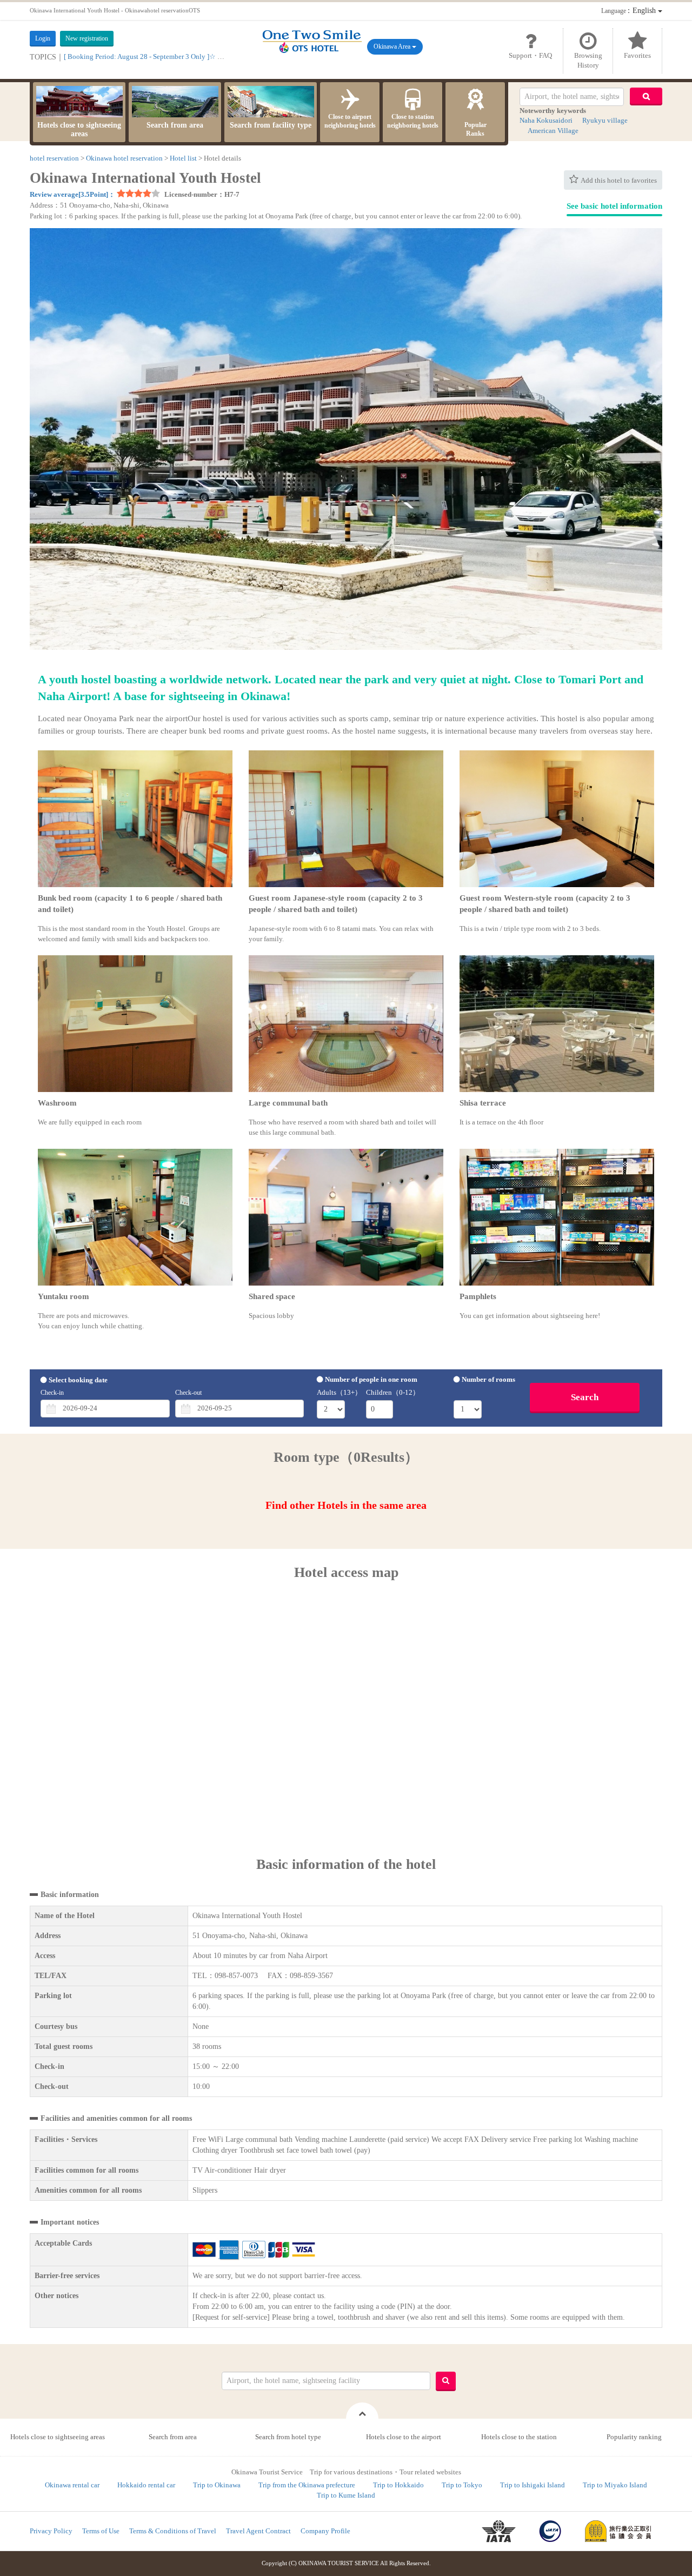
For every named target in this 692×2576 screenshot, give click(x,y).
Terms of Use (101, 2531)
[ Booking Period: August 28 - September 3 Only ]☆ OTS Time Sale (162, 56)
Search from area (175, 125)
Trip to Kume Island (346, 2495)
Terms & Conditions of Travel (173, 2531)
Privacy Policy (51, 2531)
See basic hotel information (614, 206)
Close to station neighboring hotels (413, 121)
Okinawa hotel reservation (124, 158)
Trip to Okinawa (217, 2485)
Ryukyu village (605, 120)
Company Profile (325, 2531)
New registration (87, 38)
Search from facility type (271, 125)
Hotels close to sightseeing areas (79, 129)
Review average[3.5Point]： (72, 194)
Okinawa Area (393, 46)
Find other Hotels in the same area (346, 1505)
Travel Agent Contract (258, 2531)
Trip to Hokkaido (398, 2485)
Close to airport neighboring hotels (350, 121)
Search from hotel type (288, 2437)
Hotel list (183, 158)
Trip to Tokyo (462, 2485)
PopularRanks (475, 129)
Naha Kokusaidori (546, 120)
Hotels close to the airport (404, 2437)
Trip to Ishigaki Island (533, 2485)
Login (43, 38)
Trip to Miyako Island (615, 2485)
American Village (553, 131)
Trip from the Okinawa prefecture (307, 2485)
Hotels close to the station (519, 2437)
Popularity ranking (634, 2437)
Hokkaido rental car (146, 2485)
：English (630, 11)
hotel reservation (54, 158)
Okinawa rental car (72, 2485)
